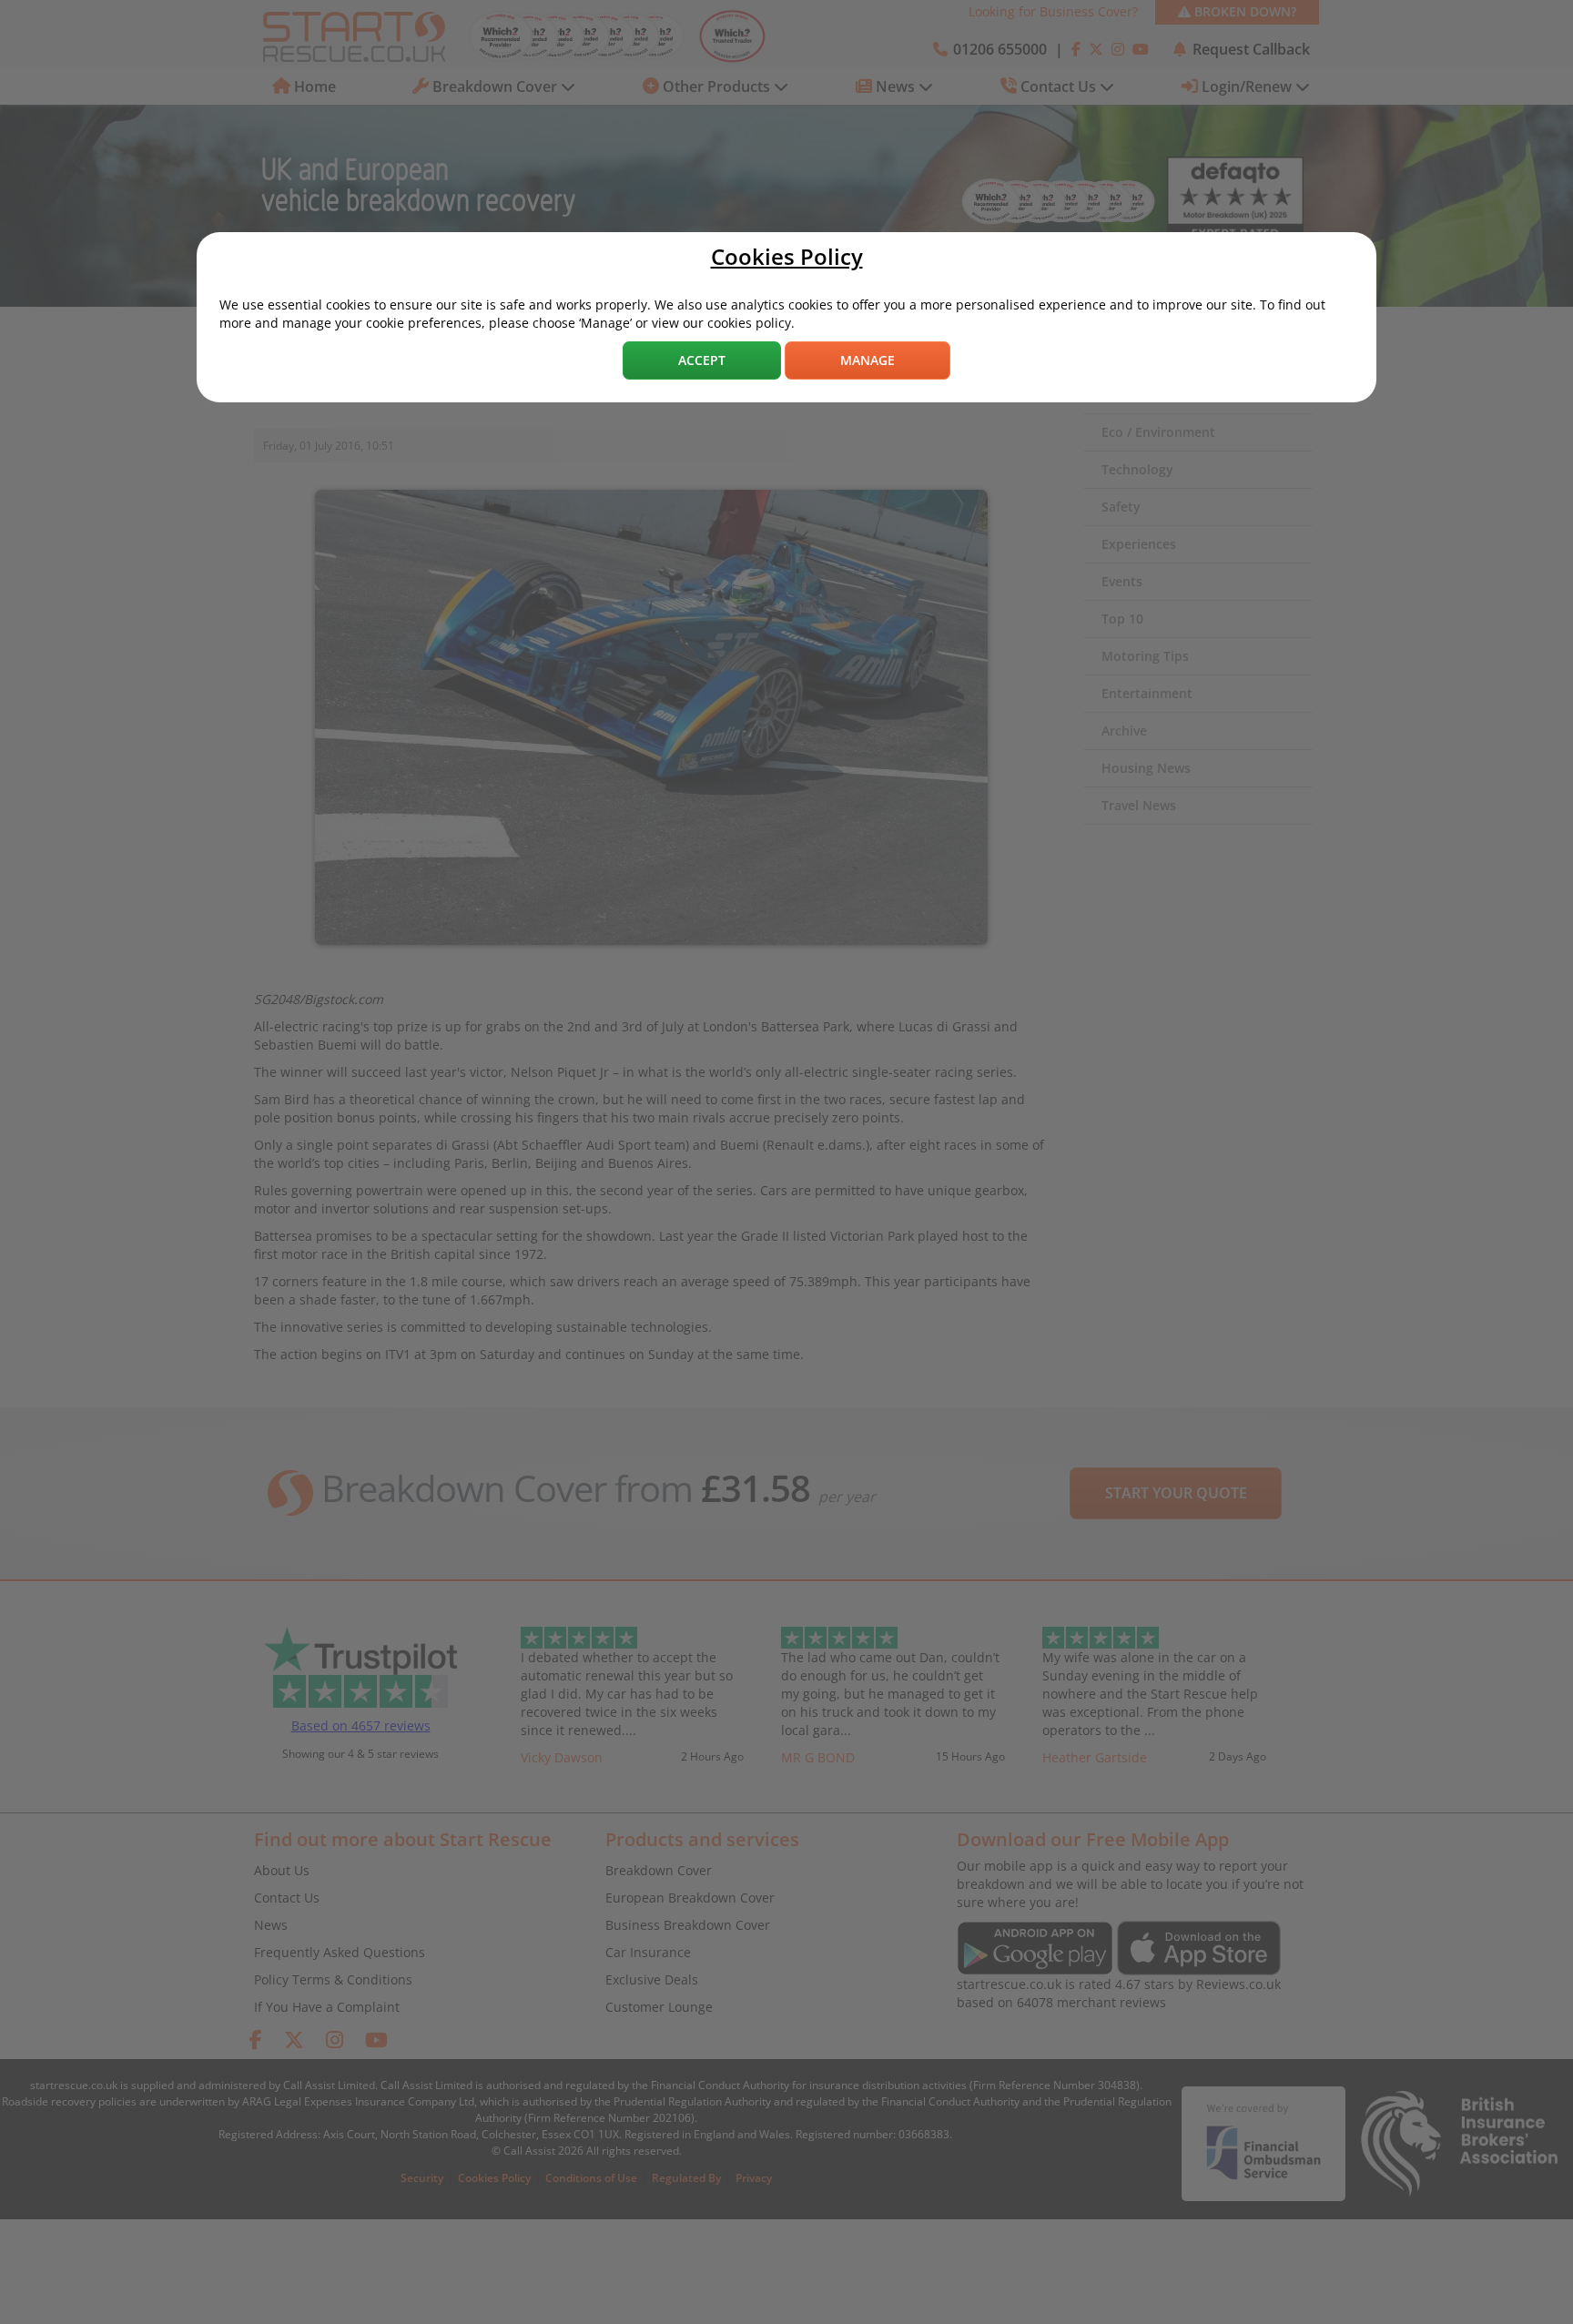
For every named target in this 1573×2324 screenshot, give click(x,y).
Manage (868, 360)
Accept (702, 360)
